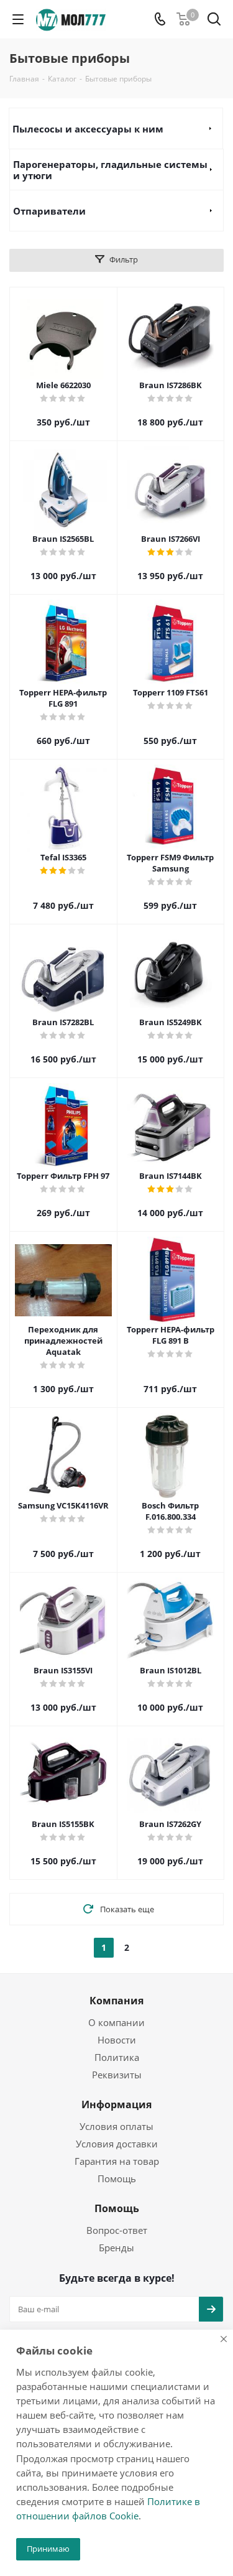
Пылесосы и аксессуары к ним (88, 129)
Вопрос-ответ (117, 2230)
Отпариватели (49, 211)
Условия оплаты (116, 2126)
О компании (116, 2022)
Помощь (117, 2178)
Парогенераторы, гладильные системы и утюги (110, 170)
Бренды (116, 2248)
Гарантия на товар (117, 2161)
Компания (116, 2001)
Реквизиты (117, 2075)
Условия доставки (117, 2144)
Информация (116, 2104)
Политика (117, 2057)
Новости (117, 2040)
